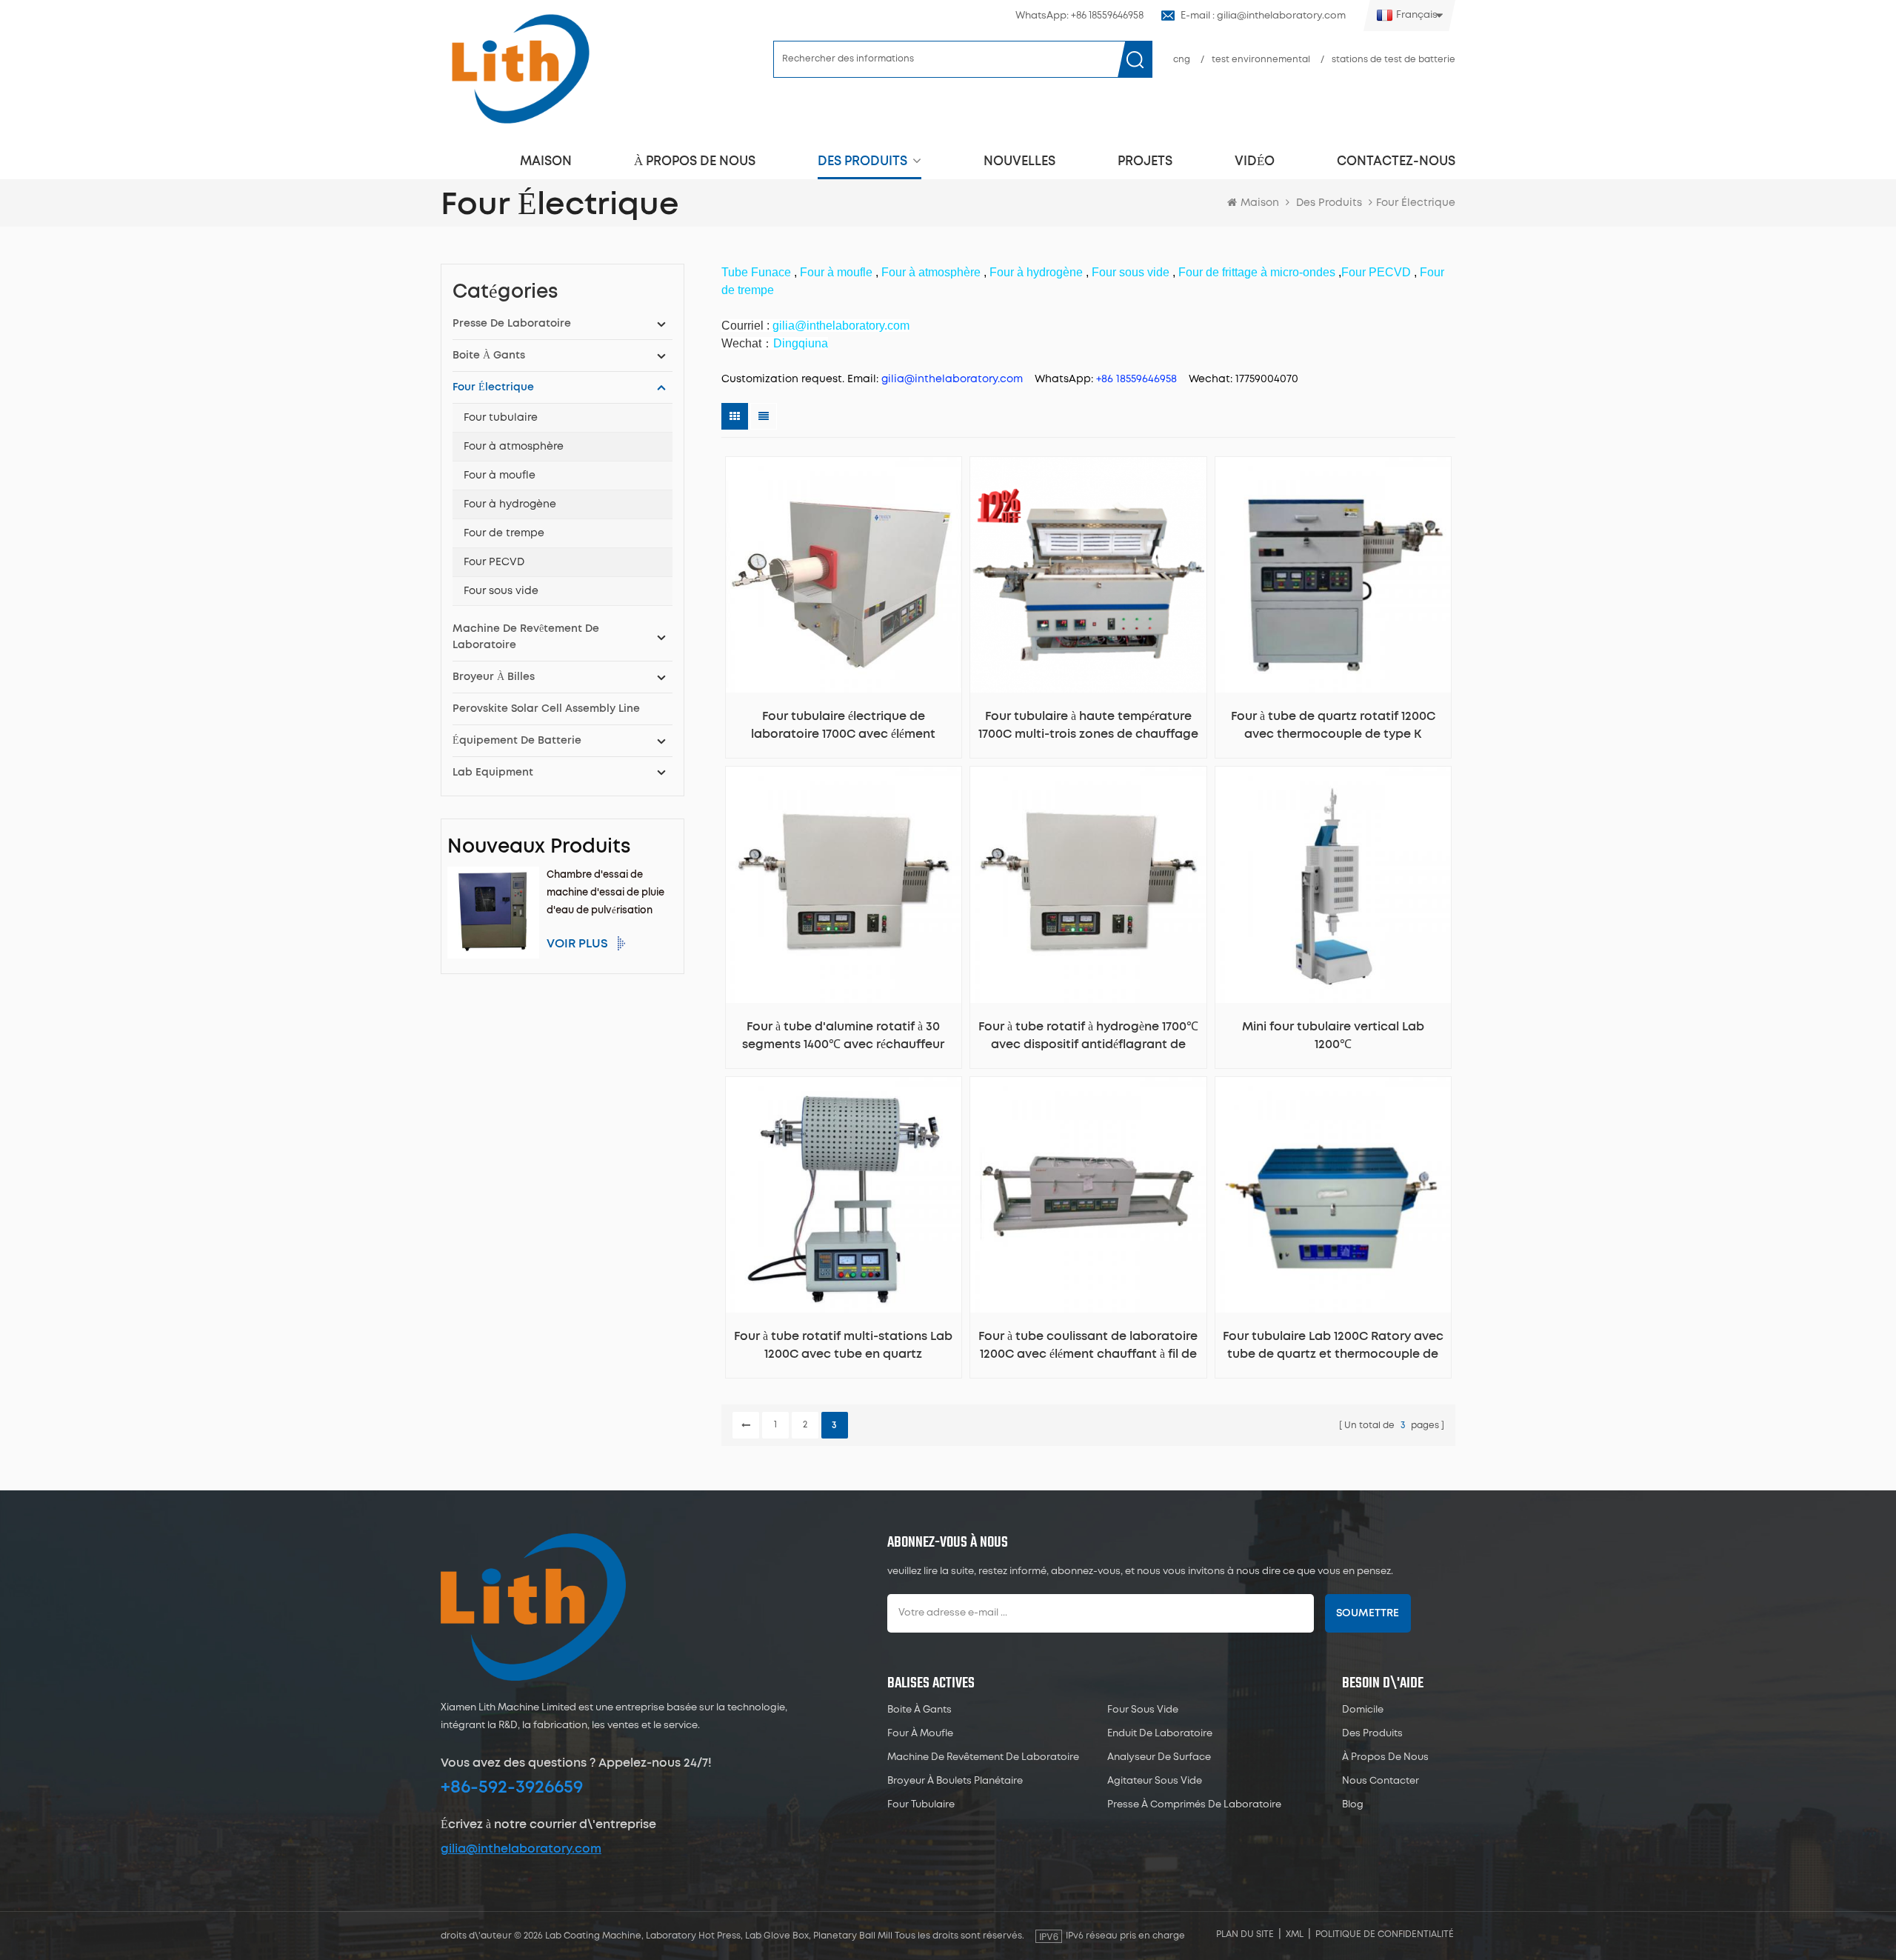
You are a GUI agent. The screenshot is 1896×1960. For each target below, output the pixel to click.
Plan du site (1245, 1934)
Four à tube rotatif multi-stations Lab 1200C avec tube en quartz (843, 1345)
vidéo (1255, 161)
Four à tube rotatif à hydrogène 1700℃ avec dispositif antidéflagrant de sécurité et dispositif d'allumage (1088, 1037)
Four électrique (493, 387)
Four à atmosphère (514, 447)
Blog (1353, 1805)
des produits (1372, 1734)
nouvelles (1019, 161)
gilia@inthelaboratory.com (521, 1849)
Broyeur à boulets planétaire (955, 1781)
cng (1182, 60)
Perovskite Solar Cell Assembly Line (546, 709)
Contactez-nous (1396, 161)
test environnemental (1261, 60)
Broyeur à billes (494, 677)
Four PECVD (494, 562)
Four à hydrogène (510, 504)
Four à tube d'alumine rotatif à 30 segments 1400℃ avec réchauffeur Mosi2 (843, 1037)
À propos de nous (695, 161)
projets (1145, 161)
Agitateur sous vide (1155, 1781)
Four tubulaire (501, 418)
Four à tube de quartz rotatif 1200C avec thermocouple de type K (1333, 725)
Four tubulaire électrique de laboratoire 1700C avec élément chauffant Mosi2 (843, 727)
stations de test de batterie (1393, 60)
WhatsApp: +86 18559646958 (1079, 16)
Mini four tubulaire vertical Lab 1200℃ (1333, 1036)
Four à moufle (500, 476)
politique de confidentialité (1385, 1934)
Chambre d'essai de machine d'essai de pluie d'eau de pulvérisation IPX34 (605, 895)
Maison (546, 161)
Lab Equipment (493, 773)
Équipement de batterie (517, 741)
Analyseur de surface (1159, 1757)
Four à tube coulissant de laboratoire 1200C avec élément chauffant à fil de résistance (1088, 1347)
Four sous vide (501, 591)
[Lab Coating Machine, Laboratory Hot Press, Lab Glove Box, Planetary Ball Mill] (520, 69)
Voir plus (577, 944)
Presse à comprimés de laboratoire (1194, 1805)
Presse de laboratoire (512, 324)
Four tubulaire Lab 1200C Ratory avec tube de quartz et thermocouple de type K (1333, 1347)
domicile (1363, 1710)
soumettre (1368, 1613)
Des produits (862, 161)
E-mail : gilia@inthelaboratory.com (1263, 16)
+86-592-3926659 (512, 1787)
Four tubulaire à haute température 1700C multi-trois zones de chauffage (1088, 725)
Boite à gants (489, 356)
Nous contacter (1381, 1781)
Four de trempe (504, 533)
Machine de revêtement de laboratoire (526, 637)
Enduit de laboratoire (1160, 1734)
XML (1295, 1934)
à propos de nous (1385, 1757)
